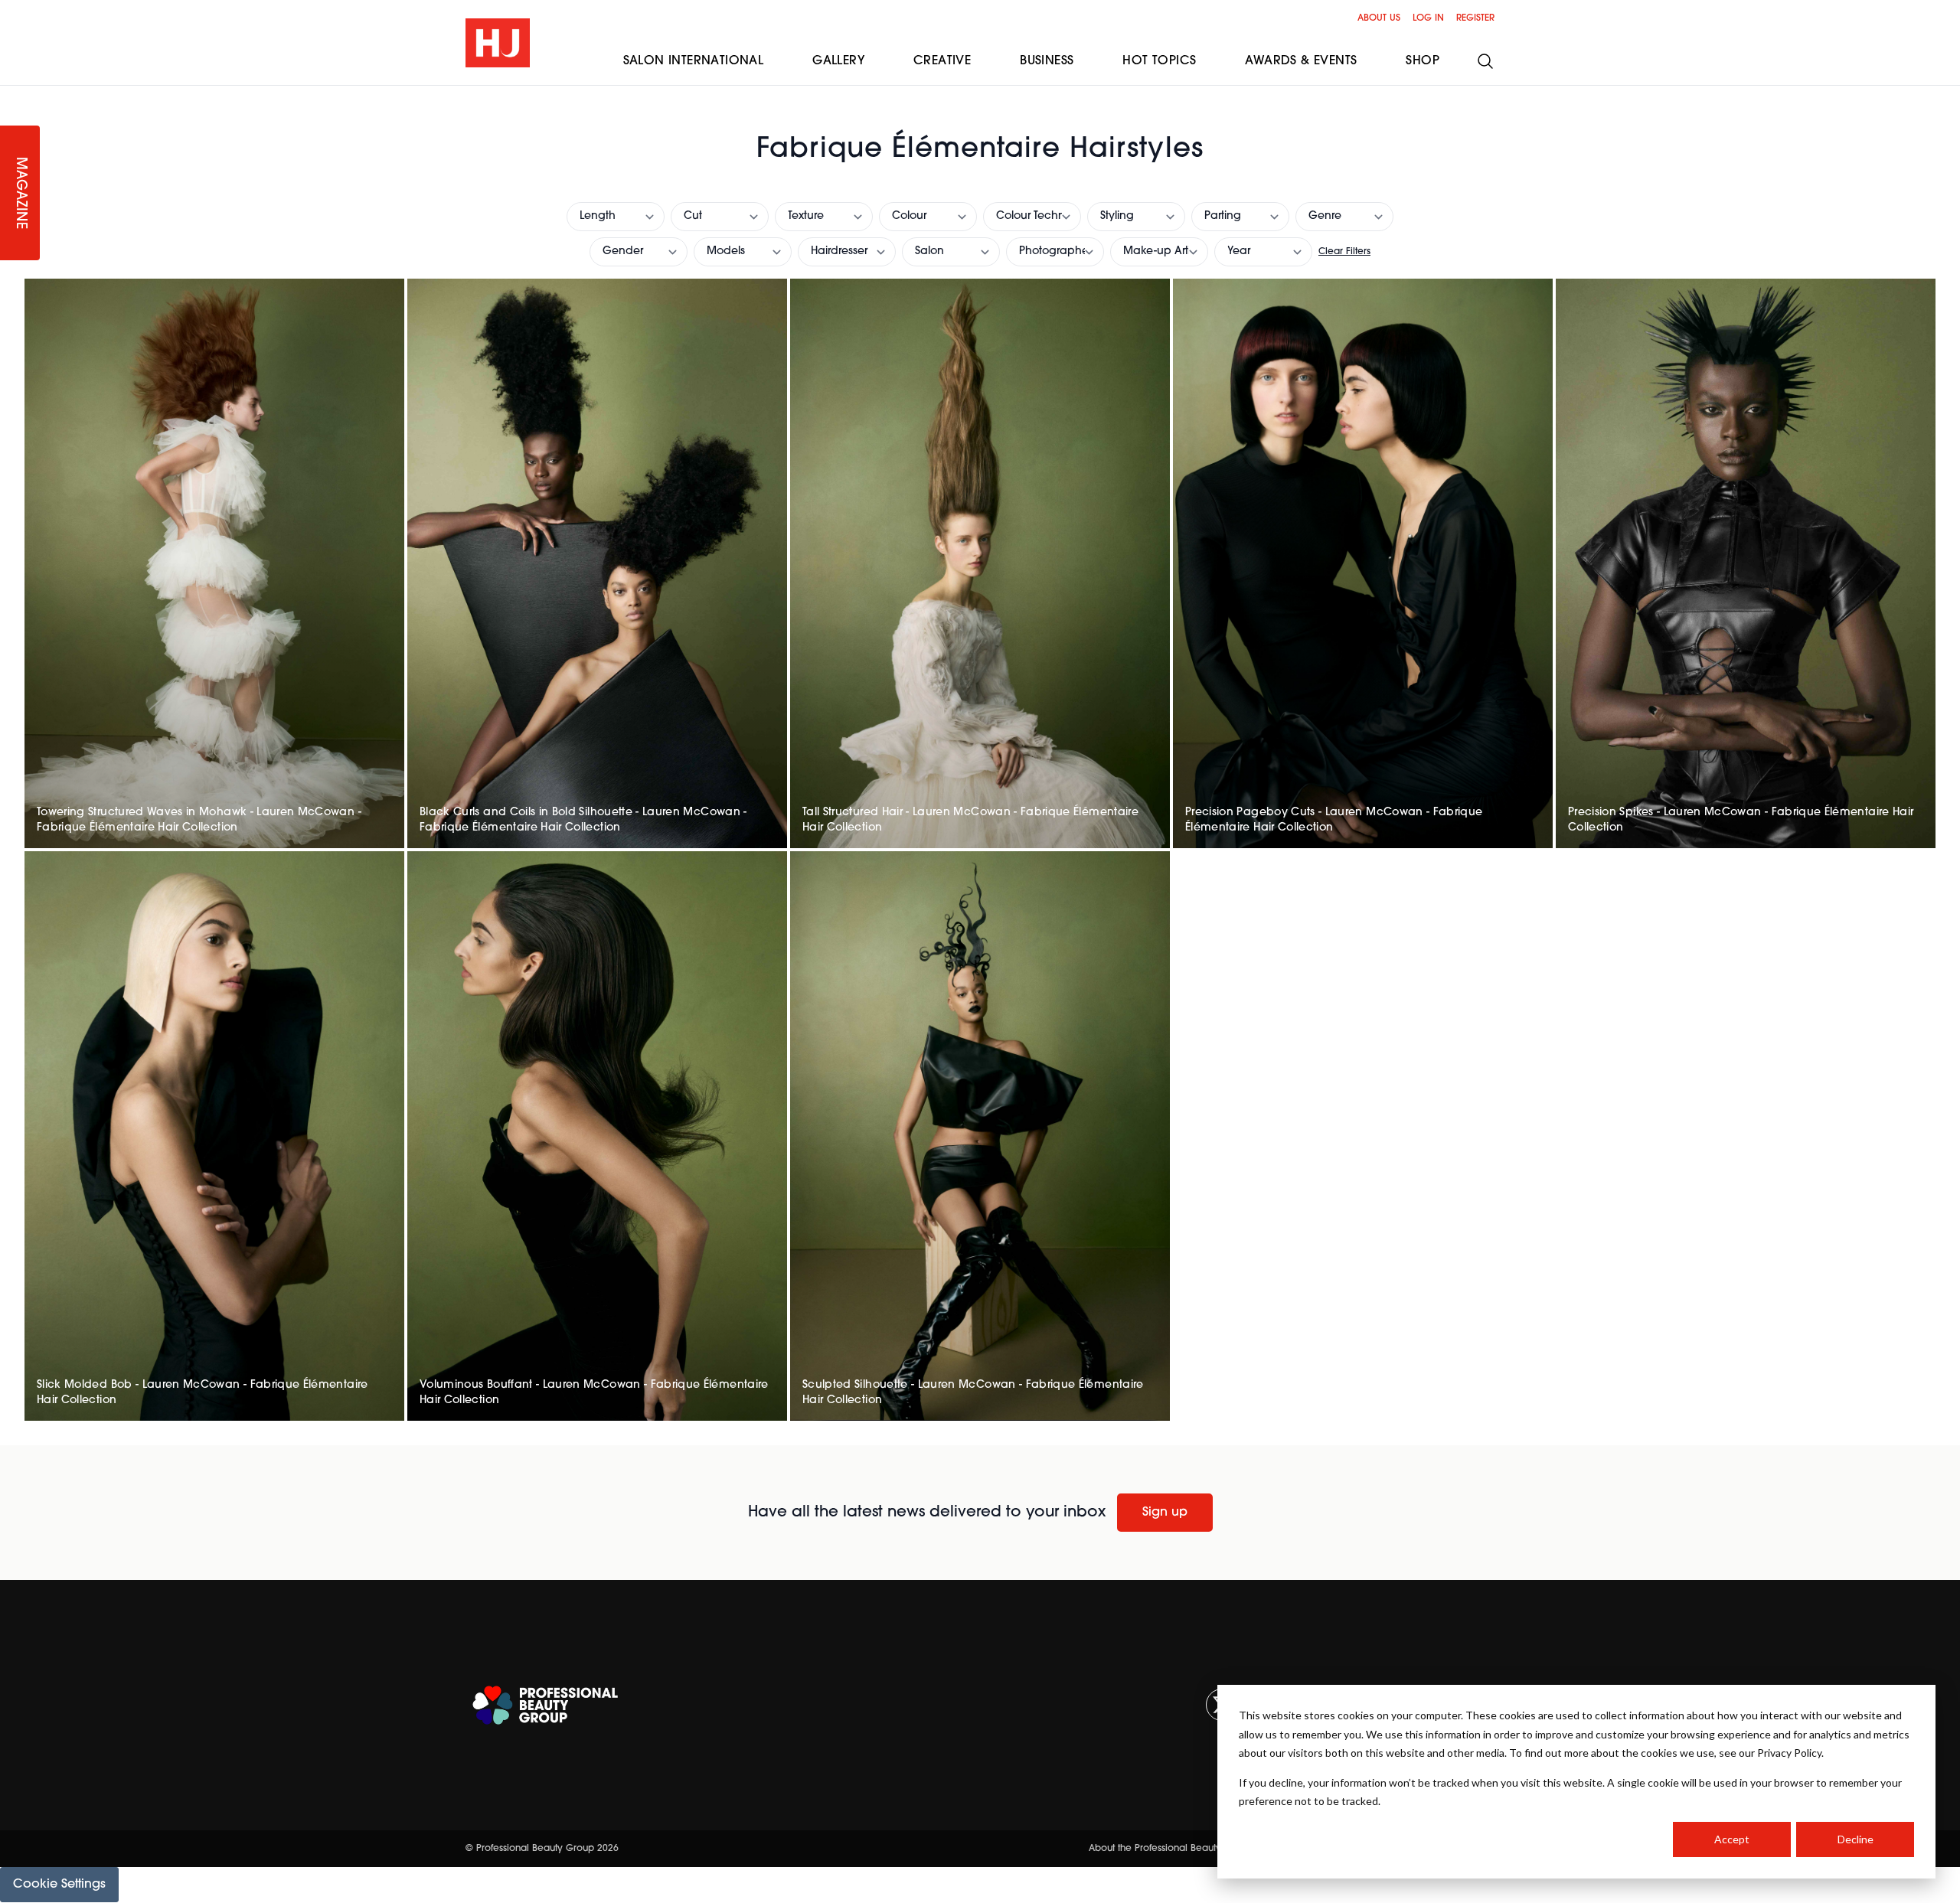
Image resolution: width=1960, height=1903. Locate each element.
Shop (1423, 61)
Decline (1855, 1839)
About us (1379, 18)
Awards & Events (1301, 61)
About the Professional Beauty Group (1171, 1849)
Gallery (838, 61)
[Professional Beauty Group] (545, 1705)
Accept (1732, 1839)
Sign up (1165, 1513)
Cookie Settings (59, 1885)
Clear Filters (1344, 252)
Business (1047, 61)
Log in (1428, 18)
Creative (942, 61)
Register (1475, 18)
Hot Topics (1159, 61)
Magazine (20, 193)
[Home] (498, 43)
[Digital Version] (12, 95)
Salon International (694, 61)
